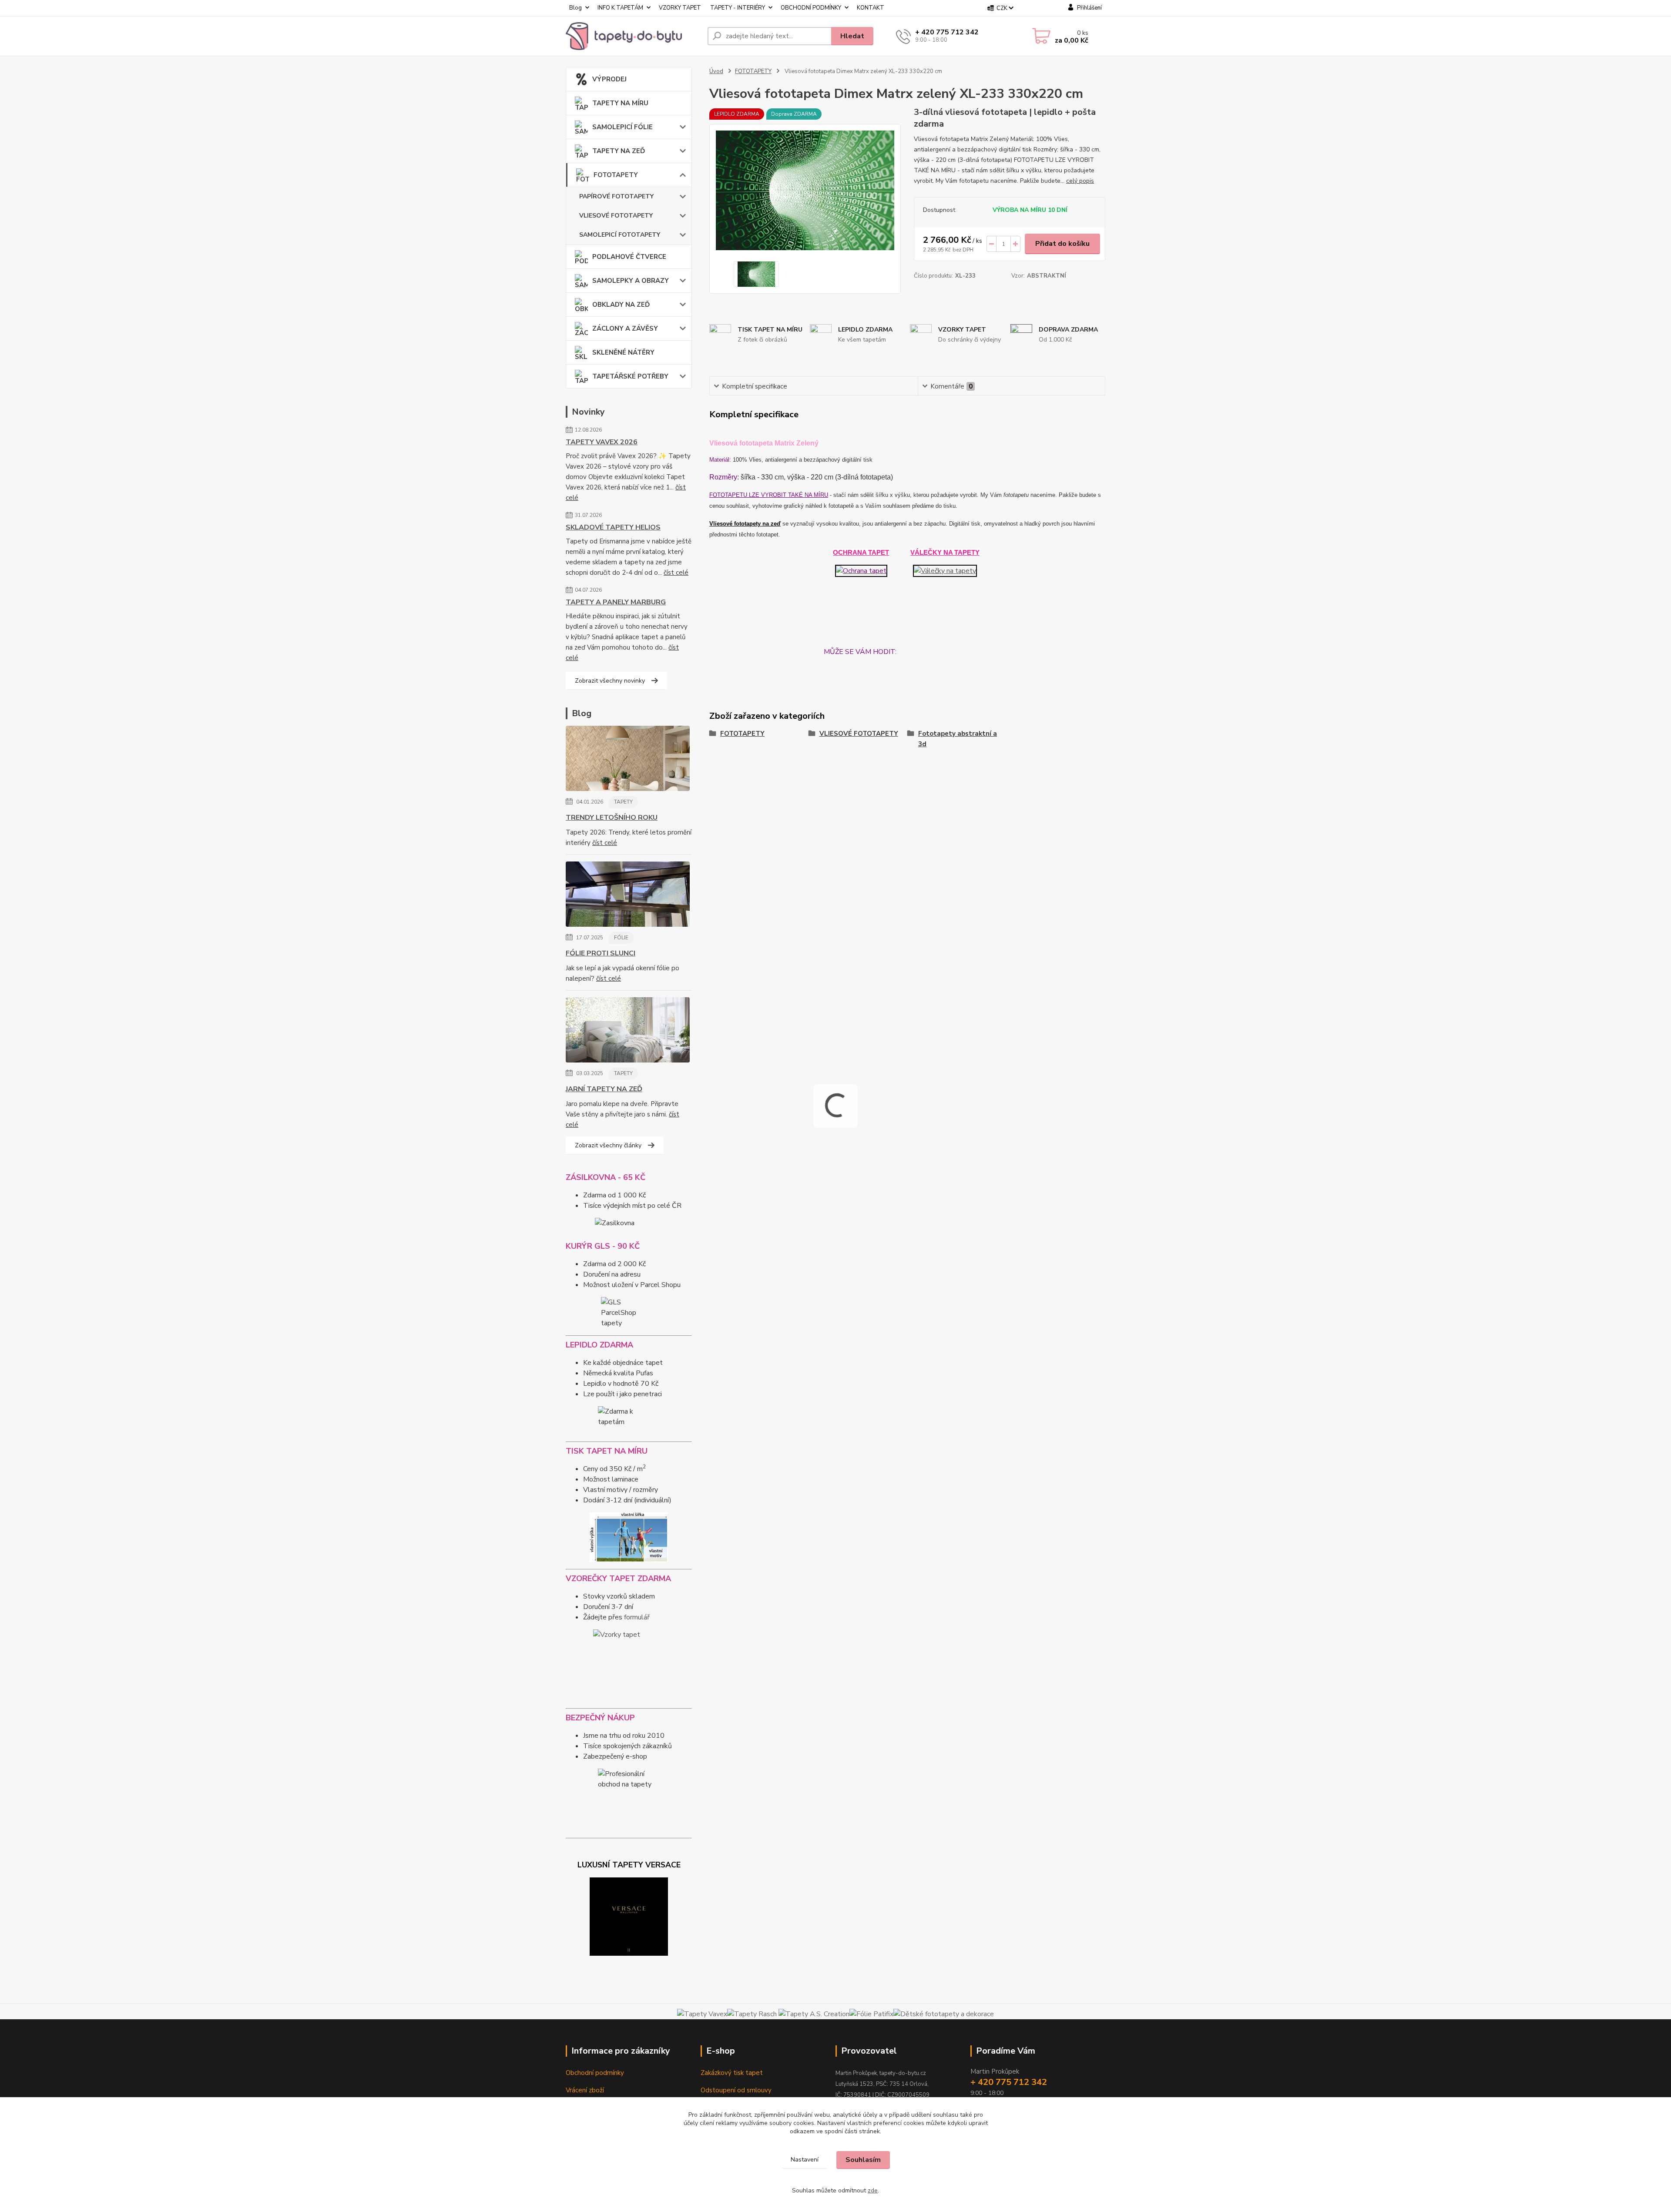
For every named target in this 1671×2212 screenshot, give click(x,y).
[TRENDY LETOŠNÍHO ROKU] (628, 760)
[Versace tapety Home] (629, 1917)
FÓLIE (621, 938)
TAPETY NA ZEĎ (619, 151)
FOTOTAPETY (616, 175)
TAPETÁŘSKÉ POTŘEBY (630, 376)
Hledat (852, 36)
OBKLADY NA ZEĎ (621, 305)
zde (873, 2190)
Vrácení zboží (585, 2090)
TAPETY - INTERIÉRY (738, 8)
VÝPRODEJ (609, 79)
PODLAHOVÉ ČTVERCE (629, 257)
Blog (575, 8)
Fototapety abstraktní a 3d (958, 739)
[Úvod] (633, 36)
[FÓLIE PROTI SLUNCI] (628, 896)
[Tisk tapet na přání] (629, 1537)
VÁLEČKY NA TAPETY (945, 552)
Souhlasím (863, 2160)
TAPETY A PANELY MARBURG (616, 602)
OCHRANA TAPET (861, 552)
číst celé (676, 573)
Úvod (716, 71)
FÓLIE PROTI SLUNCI (601, 953)
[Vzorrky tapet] (629, 1665)
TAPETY (623, 802)
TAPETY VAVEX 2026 (602, 442)
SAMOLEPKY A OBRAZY (631, 281)
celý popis (1080, 181)
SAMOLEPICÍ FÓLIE (622, 127)
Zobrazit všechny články (608, 1145)
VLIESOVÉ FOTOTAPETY (616, 216)
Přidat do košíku (1062, 244)
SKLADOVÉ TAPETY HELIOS (613, 527)
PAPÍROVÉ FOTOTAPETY (616, 196)
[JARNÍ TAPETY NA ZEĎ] (628, 1032)
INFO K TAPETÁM (620, 8)
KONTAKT (871, 8)
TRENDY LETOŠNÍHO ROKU (612, 818)
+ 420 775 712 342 (947, 32)
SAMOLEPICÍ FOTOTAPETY (620, 235)
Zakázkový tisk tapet (732, 2073)
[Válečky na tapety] (945, 570)
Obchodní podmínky (595, 2073)
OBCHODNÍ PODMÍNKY (811, 8)
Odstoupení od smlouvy (736, 2090)
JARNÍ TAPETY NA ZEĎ (604, 1089)
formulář (637, 1617)
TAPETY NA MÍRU (620, 103)
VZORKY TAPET (680, 8)
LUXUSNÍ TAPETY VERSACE (629, 1865)
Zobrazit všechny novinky (610, 681)
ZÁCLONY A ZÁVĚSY (625, 328)
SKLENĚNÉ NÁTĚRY (623, 352)
